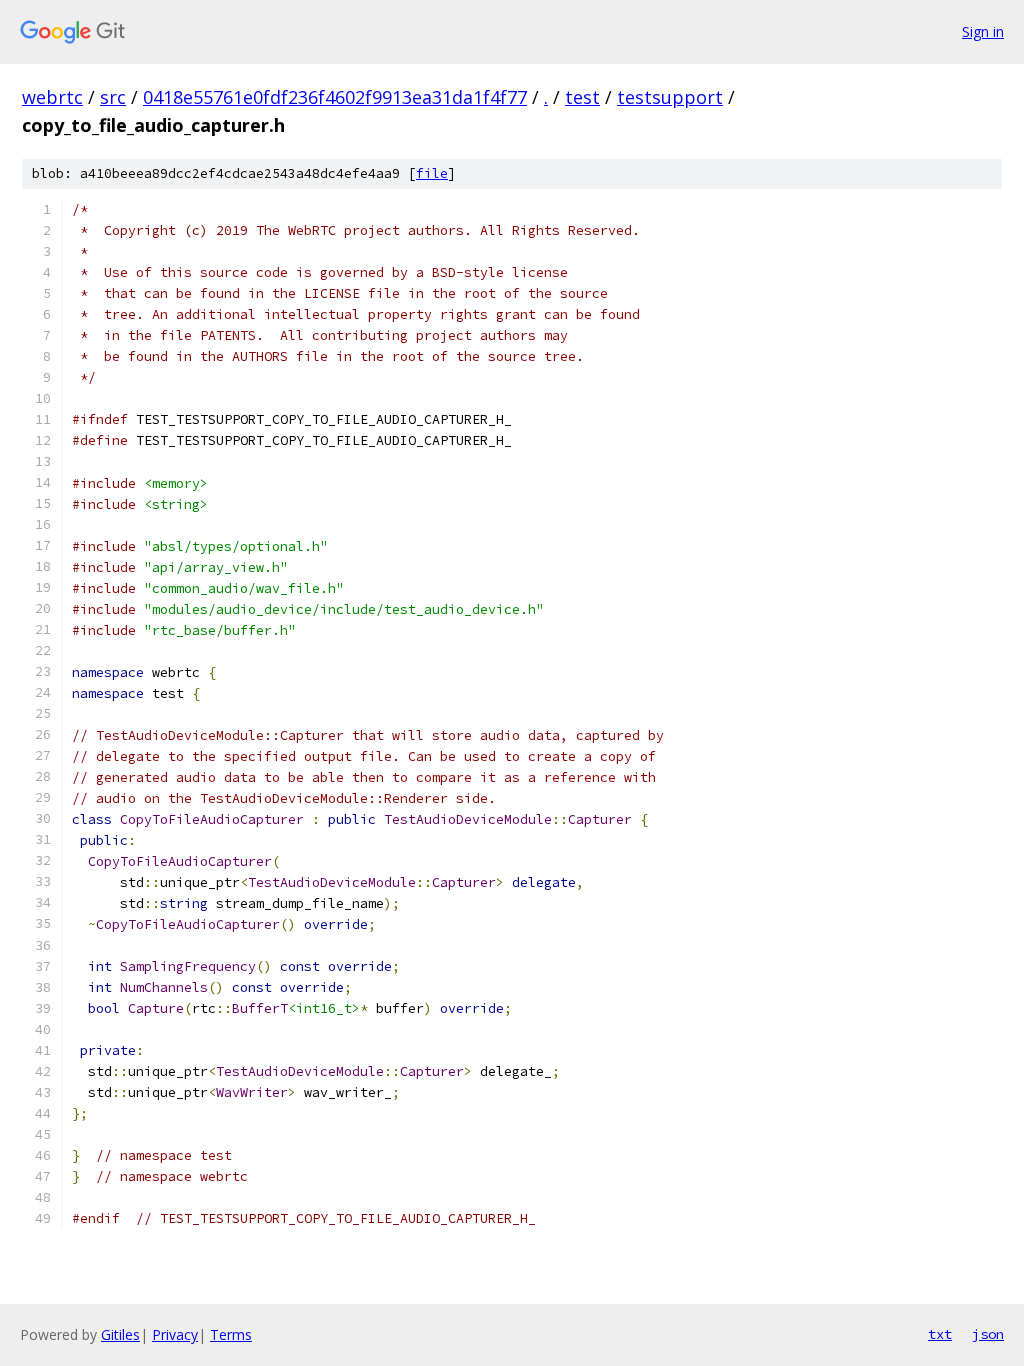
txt (940, 1334)
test (582, 97)
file (432, 173)
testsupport (670, 97)
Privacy (175, 1334)
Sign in (983, 31)
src (113, 97)
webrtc (52, 97)
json (988, 1334)
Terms (231, 1334)
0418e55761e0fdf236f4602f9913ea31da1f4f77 (335, 97)
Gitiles (120, 1334)
